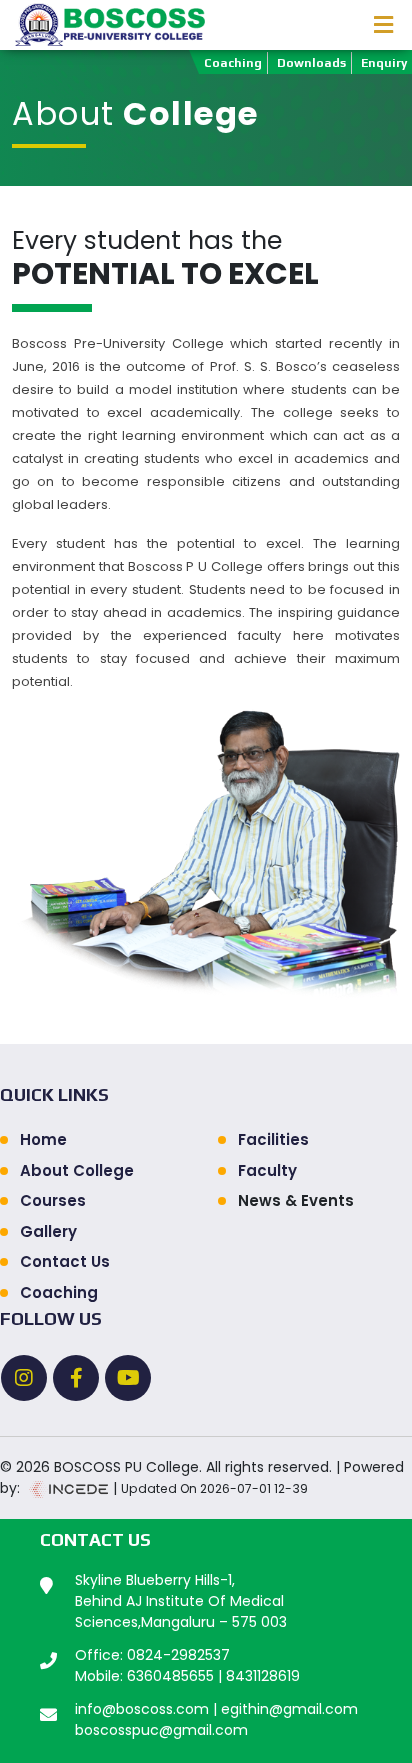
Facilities (273, 1139)
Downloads (311, 63)
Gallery (48, 1231)
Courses (53, 1200)
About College (77, 1170)
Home (43, 1139)
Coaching (233, 63)
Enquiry (384, 63)
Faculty (267, 1170)
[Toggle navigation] (383, 25)
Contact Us (65, 1261)
